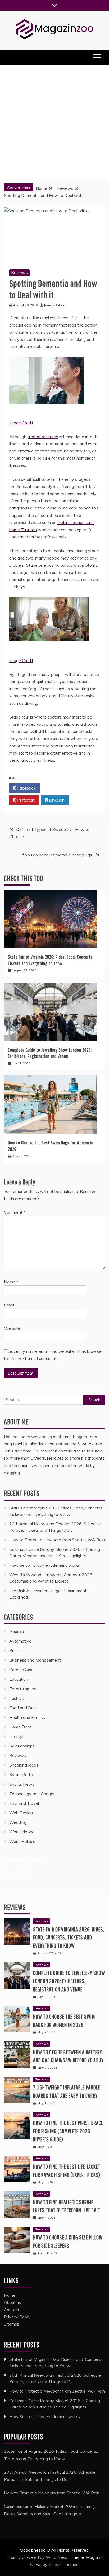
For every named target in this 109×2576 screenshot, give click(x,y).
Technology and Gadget (32, 1794)
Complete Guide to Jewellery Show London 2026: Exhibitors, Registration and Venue (69, 1981)
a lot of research (43, 437)
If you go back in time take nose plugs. (57, 855)
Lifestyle (17, 1736)
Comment (15, 1212)
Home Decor (21, 1727)
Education (19, 1679)
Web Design (21, 1813)
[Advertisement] (54, 122)
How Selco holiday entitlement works (45, 1565)
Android (17, 1631)
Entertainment (23, 1689)
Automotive (20, 1641)
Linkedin (56, 800)
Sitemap (12, 2324)
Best (14, 1650)
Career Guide (21, 1670)
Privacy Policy (17, 2317)
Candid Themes (63, 2564)
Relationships (22, 1746)
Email (10, 1305)
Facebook (26, 788)
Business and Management (35, 1660)
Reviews (19, 272)
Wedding (18, 1822)
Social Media (21, 1774)
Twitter (56, 788)
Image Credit (21, 423)
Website (12, 1328)
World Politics (23, 1841)
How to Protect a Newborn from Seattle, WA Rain (57, 1540)
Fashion (17, 1698)
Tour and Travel (24, 1803)
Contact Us (15, 2310)
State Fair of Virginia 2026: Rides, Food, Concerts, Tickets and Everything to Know (69, 1937)
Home (10, 2295)
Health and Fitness (27, 1717)
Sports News (22, 1784)
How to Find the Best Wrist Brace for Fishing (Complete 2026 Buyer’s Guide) (68, 2131)
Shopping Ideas (24, 1765)
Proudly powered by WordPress (37, 2557)
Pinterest (25, 800)
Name (11, 1282)
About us (12, 2302)
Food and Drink (24, 1708)
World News (21, 1832)
